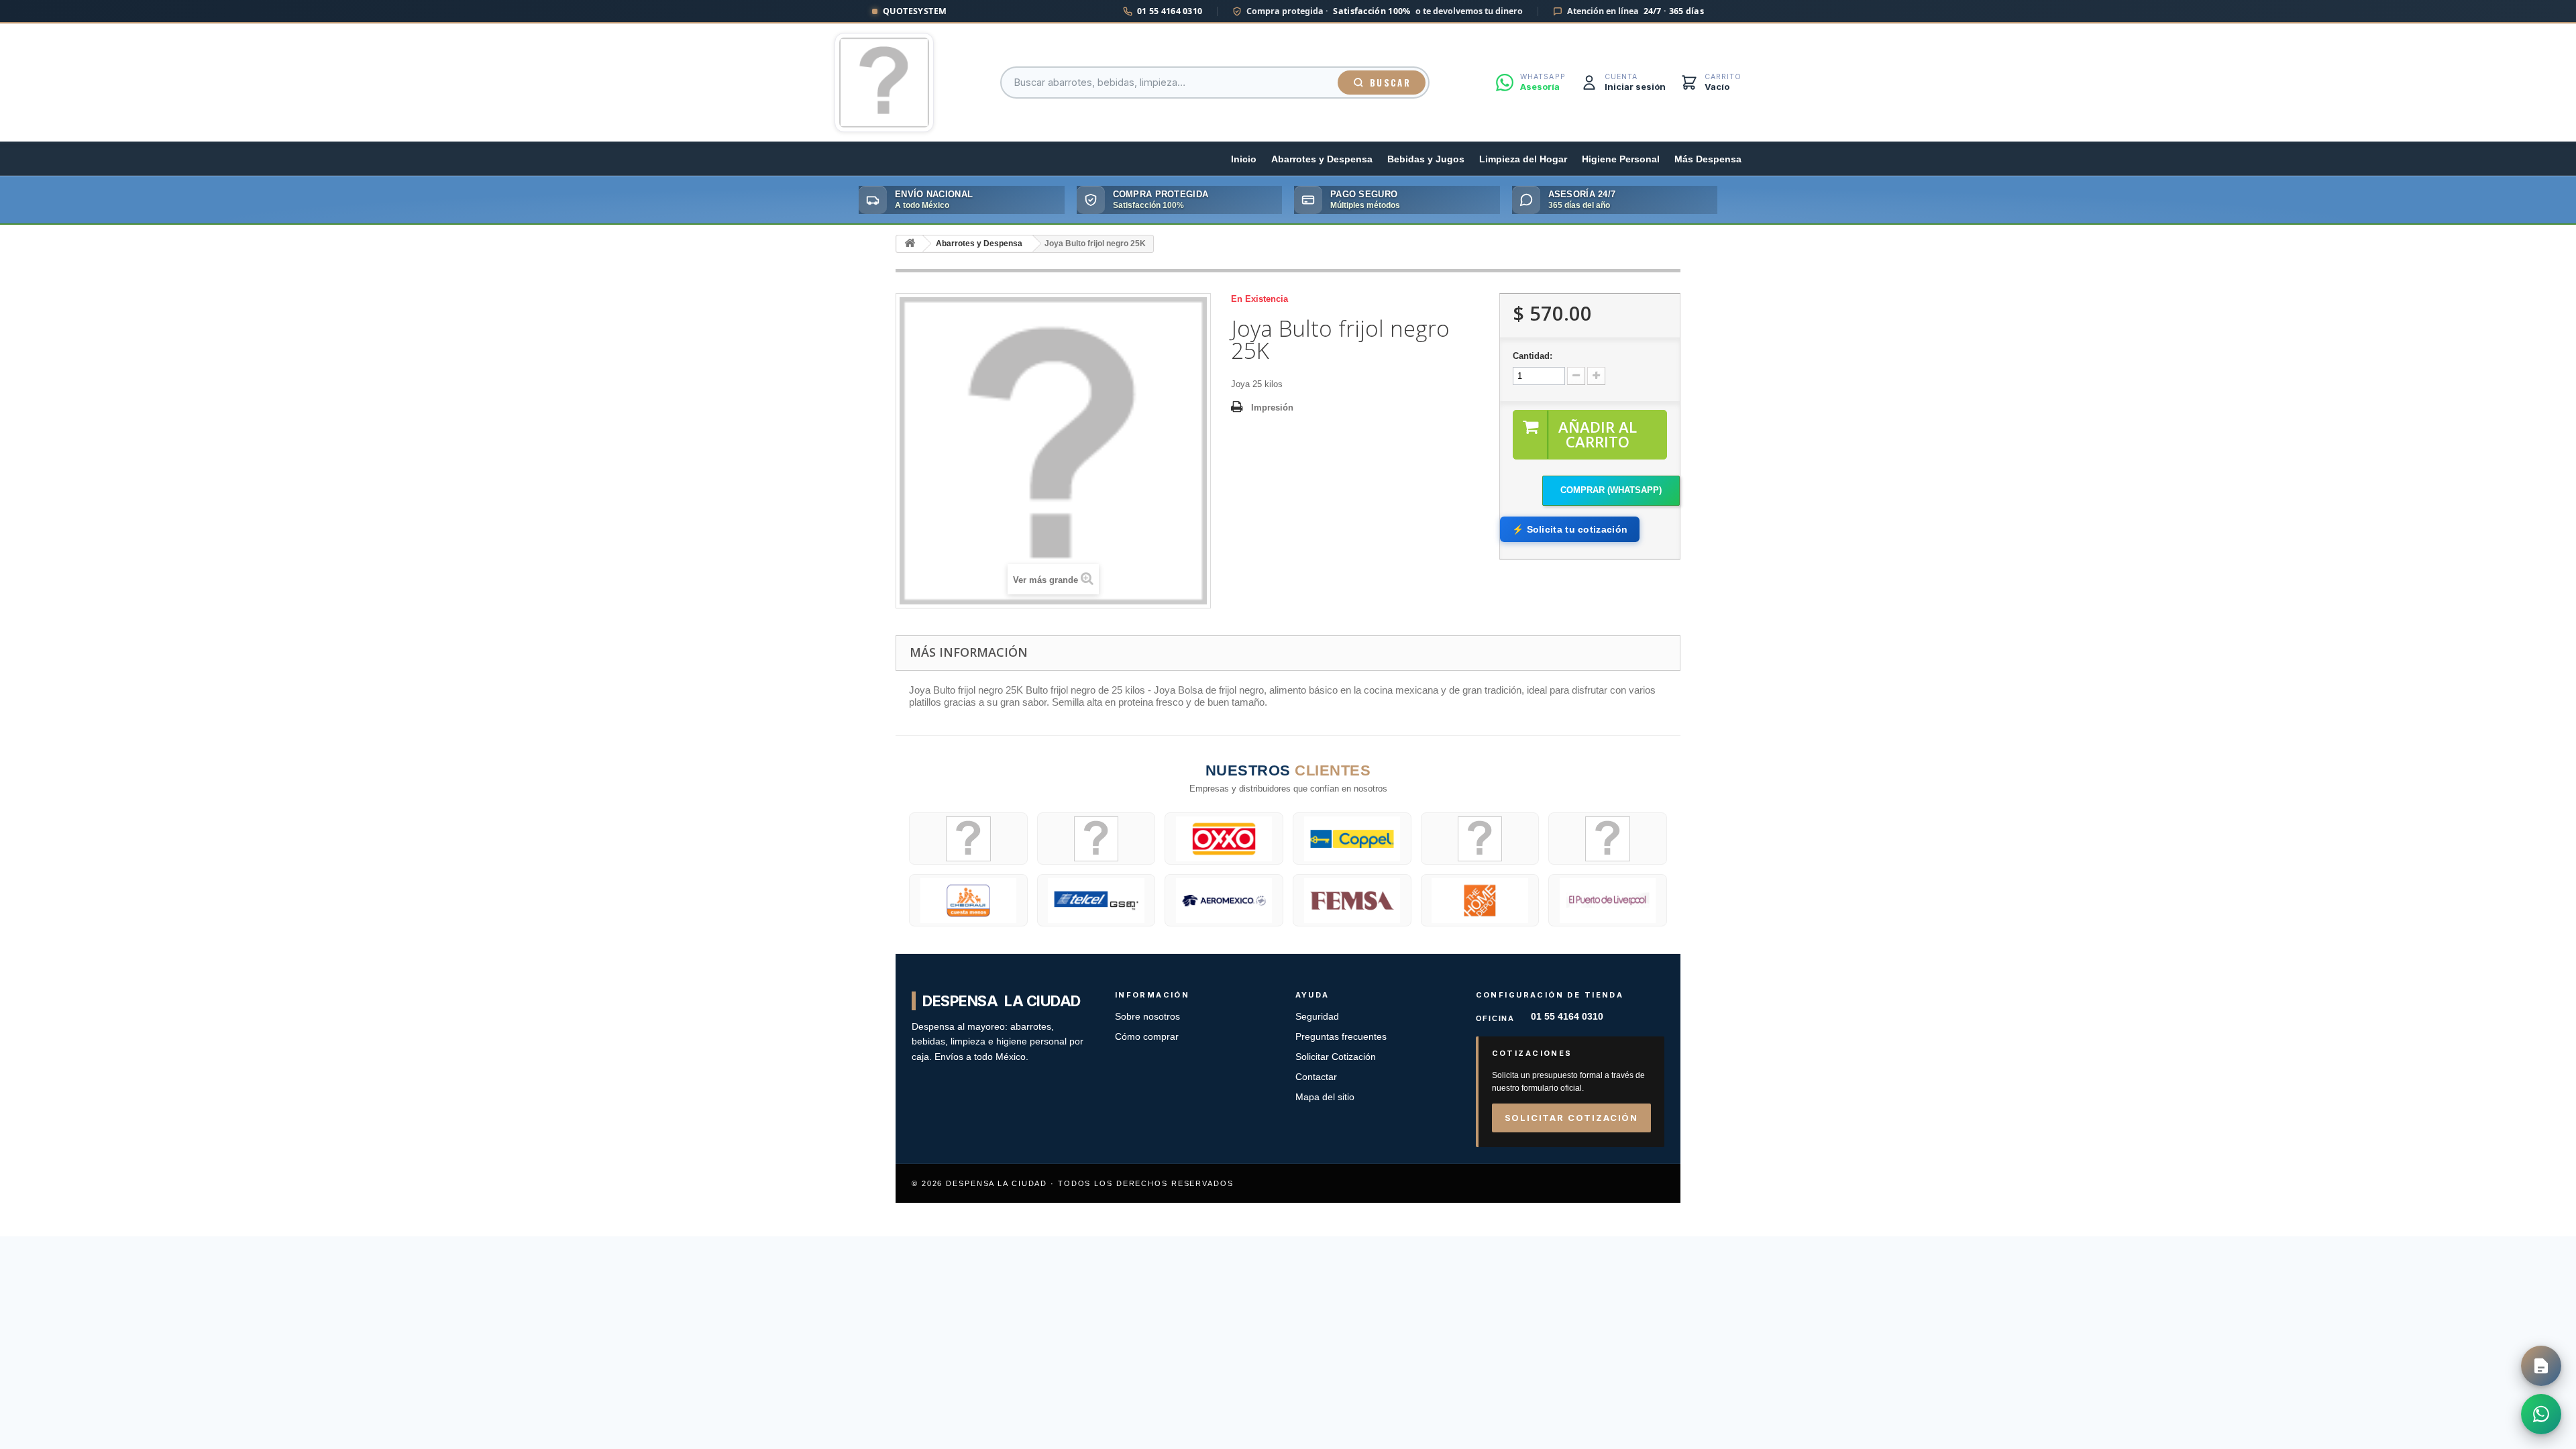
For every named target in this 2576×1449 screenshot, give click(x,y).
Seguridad (1317, 1017)
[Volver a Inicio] (910, 244)
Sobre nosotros (1147, 1017)
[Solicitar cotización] (2541, 1366)
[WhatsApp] (2541, 1414)
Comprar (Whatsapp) (1611, 490)
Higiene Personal (1621, 159)
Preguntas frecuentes (1341, 1037)
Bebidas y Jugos (1426, 159)
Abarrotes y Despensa (1322, 159)
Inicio (1244, 159)
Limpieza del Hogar (1523, 159)
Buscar (1390, 83)
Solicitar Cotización (1336, 1057)
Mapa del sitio (1325, 1097)
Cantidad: (1533, 356)
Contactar (1316, 1077)
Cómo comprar (1147, 1037)
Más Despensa (1708, 159)
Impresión (1272, 408)
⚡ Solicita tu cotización (1570, 529)
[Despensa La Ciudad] (884, 83)
